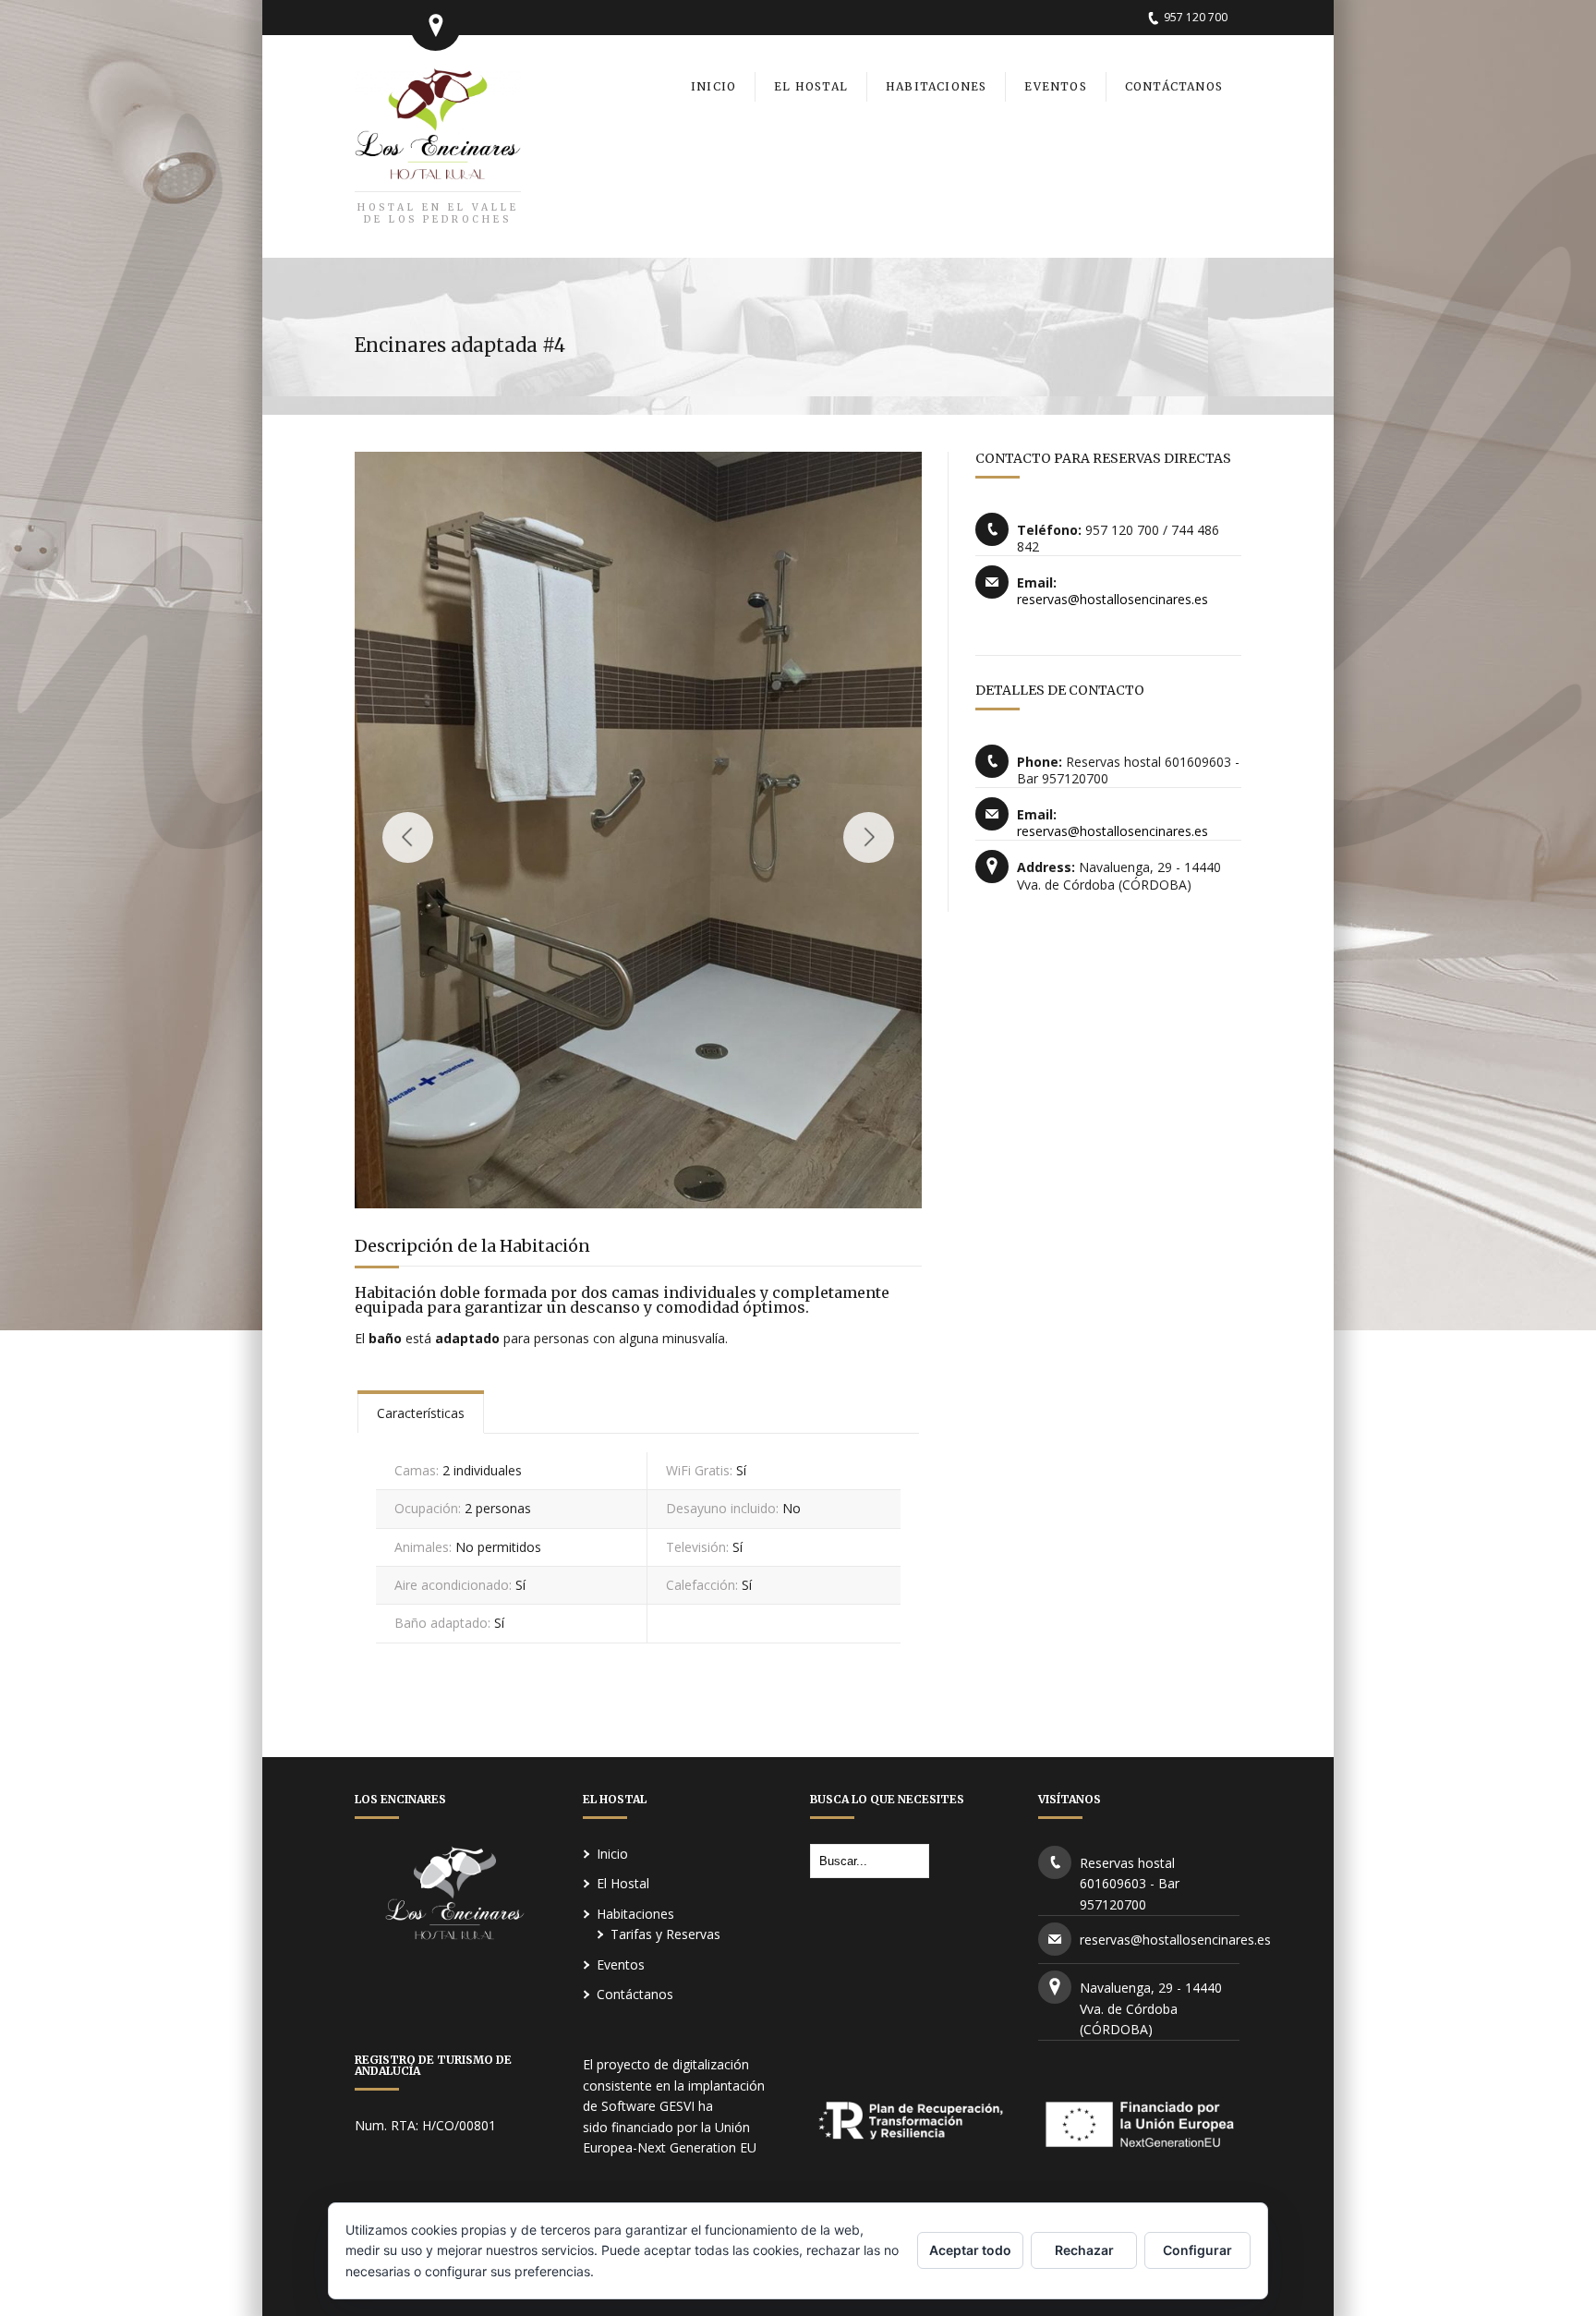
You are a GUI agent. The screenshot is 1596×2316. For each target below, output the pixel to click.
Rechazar (1084, 2250)
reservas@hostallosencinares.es (1112, 599)
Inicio (612, 1854)
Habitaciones (635, 1914)
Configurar (1197, 2250)
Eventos (621, 1964)
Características (421, 1413)
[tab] (421, 1412)
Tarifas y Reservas (665, 1934)
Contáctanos (635, 1994)
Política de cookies (654, 2271)
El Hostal (623, 1883)
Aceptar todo (970, 2250)
